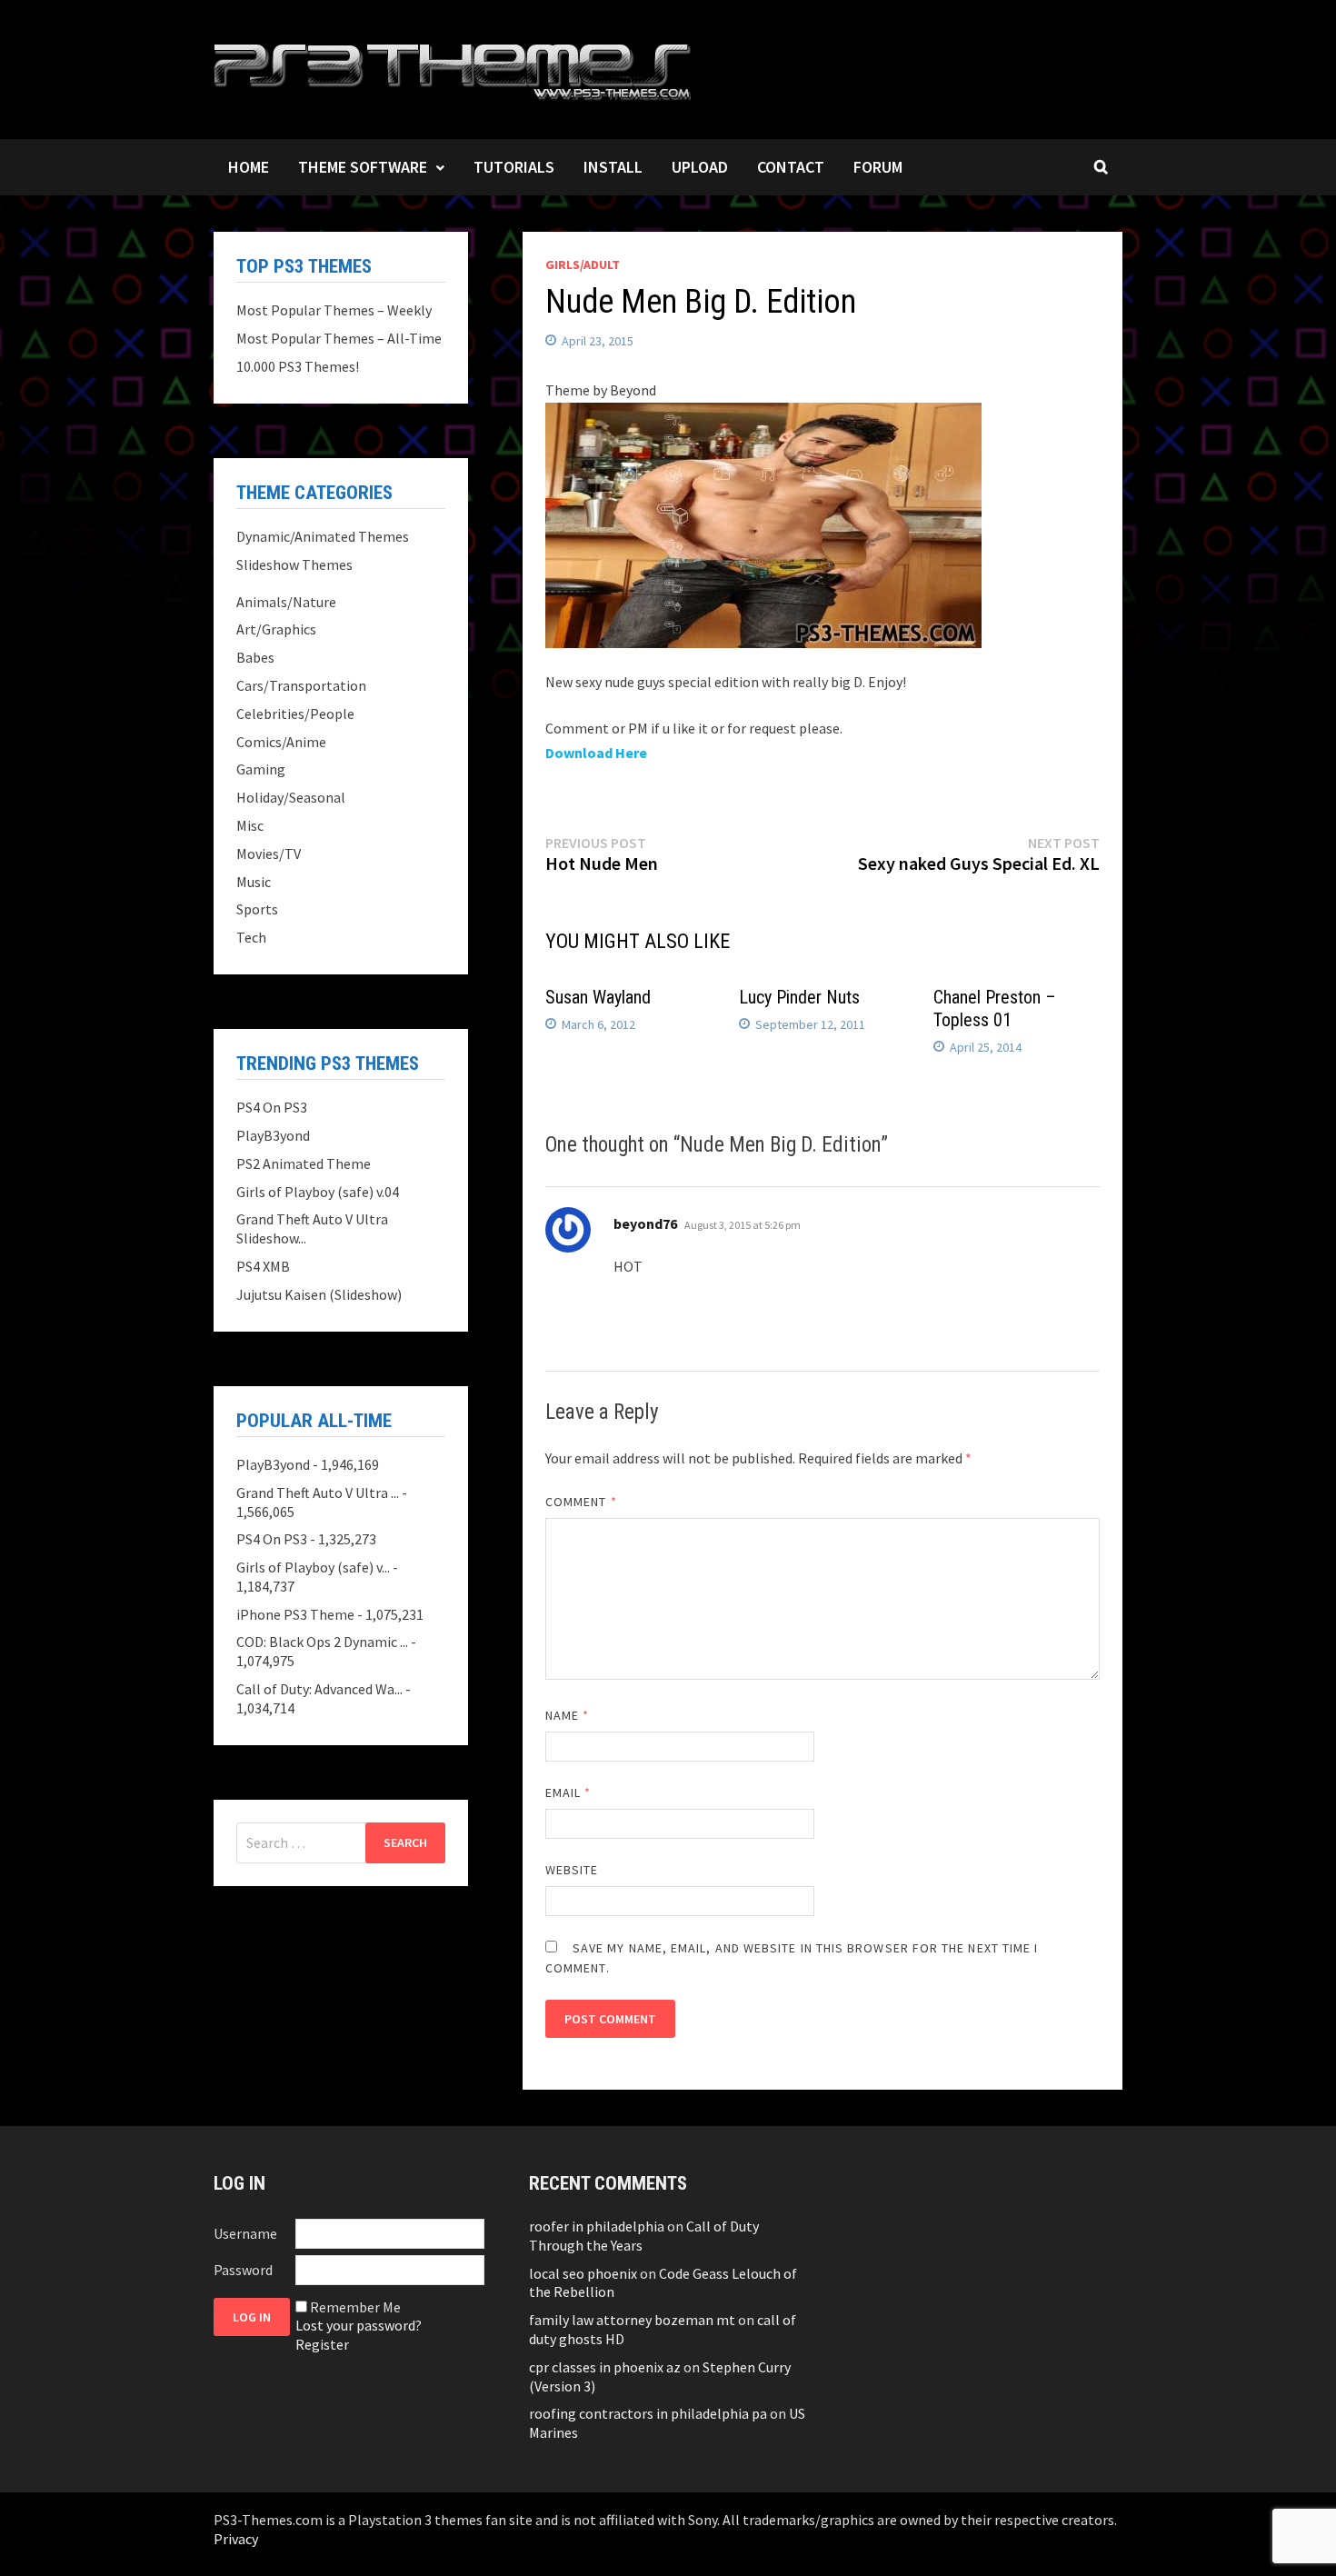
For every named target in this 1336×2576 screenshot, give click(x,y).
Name (567, 1715)
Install (613, 167)
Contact (791, 167)
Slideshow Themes (294, 564)
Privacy (236, 2539)
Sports (257, 909)
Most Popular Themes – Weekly (334, 310)
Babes (255, 657)
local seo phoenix (583, 2273)
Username (245, 2233)
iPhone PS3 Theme (295, 1614)
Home (249, 167)
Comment (581, 1502)
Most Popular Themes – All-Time (339, 338)
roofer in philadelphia (597, 2226)
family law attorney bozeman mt (632, 2320)
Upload (700, 167)
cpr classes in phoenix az (605, 2367)
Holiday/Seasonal (291, 797)
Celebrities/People (295, 714)
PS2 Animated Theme (304, 1163)
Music (254, 882)
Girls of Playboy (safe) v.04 (318, 1192)
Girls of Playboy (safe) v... (313, 1567)
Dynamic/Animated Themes (323, 536)
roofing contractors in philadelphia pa (648, 2413)
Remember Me (355, 2307)
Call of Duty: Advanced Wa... (319, 1689)
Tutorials (514, 167)
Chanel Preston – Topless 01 (995, 1008)
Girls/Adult (583, 265)
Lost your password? (359, 2325)
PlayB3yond (273, 1135)
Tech (251, 937)
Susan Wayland (598, 997)
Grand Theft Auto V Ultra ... (318, 1493)
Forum (878, 167)
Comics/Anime (281, 742)
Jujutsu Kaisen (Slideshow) (319, 1294)
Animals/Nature (286, 602)
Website (572, 1870)
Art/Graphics (276, 629)
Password (243, 2270)
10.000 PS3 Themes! (298, 366)
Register (322, 2344)
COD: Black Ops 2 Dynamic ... (322, 1642)
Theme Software (363, 167)
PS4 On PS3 (272, 1107)
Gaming (261, 769)
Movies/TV (269, 854)
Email (568, 1792)
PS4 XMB (263, 1266)
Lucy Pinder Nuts (799, 997)
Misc (250, 825)
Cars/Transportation (301, 685)
